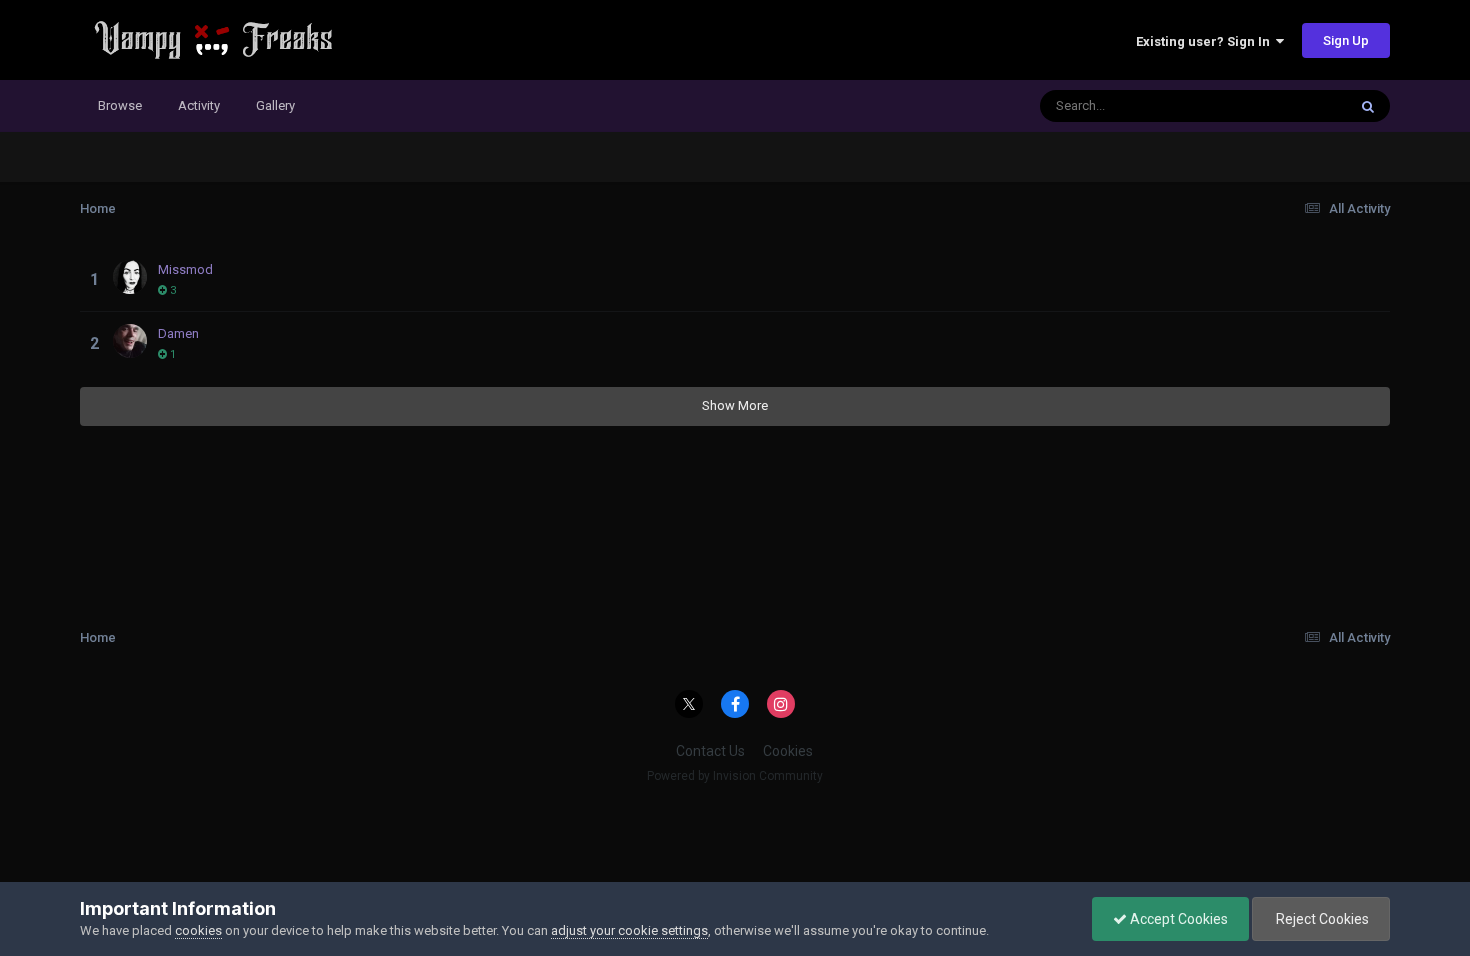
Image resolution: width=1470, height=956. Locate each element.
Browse (120, 105)
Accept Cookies (1177, 919)
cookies (198, 930)
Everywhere (1287, 106)
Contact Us (710, 751)
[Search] (1368, 106)
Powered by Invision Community (735, 776)
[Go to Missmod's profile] (130, 277)
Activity (199, 105)
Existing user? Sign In (1206, 41)
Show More (735, 405)
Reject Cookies (1321, 919)
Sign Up (1346, 40)
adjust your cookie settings (629, 930)
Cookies (788, 751)
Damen (178, 333)
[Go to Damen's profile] (130, 341)
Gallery (275, 105)
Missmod (185, 269)
